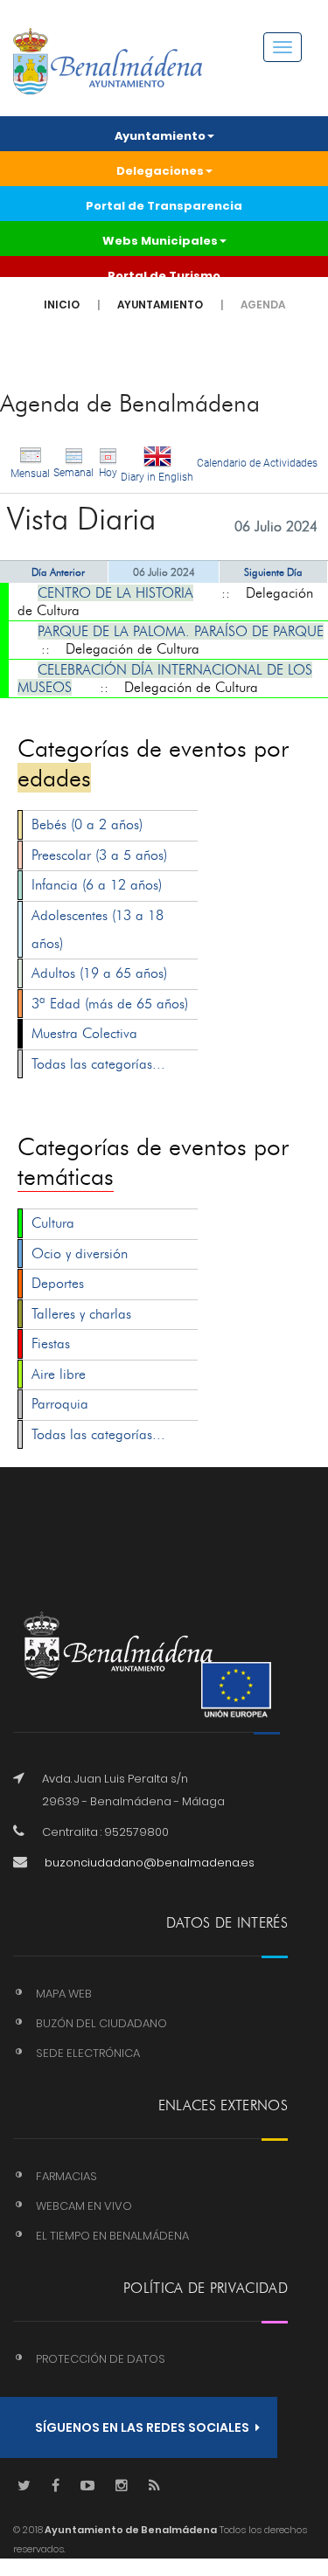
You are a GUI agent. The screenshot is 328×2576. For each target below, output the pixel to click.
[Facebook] (56, 2486)
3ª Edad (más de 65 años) (110, 1004)
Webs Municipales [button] (160, 241)
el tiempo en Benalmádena (112, 2236)
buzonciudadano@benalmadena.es (150, 1863)
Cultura (53, 1223)
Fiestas (51, 1343)
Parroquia (60, 1404)
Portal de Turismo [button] (164, 276)
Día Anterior (58, 572)
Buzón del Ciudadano (101, 2023)
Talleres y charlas (81, 1314)
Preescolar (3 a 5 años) (99, 855)
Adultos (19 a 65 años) (99, 973)
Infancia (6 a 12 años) (97, 885)
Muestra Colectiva (84, 1033)
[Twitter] (24, 2486)
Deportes (58, 1283)
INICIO (62, 305)
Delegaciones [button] (160, 171)
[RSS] (154, 2486)
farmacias (66, 2176)
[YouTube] (87, 2486)
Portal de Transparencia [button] (164, 206)
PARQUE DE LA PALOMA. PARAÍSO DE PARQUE (181, 631)
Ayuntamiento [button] (160, 136)
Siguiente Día (273, 572)
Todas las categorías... (98, 1064)
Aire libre (59, 1374)
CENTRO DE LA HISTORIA (115, 593)
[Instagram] (122, 2486)
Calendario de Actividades (257, 463)
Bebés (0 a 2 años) (87, 824)
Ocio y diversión (80, 1253)
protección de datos (101, 2359)
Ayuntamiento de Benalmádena (130, 2530)
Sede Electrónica (88, 2053)
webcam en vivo (84, 2206)
